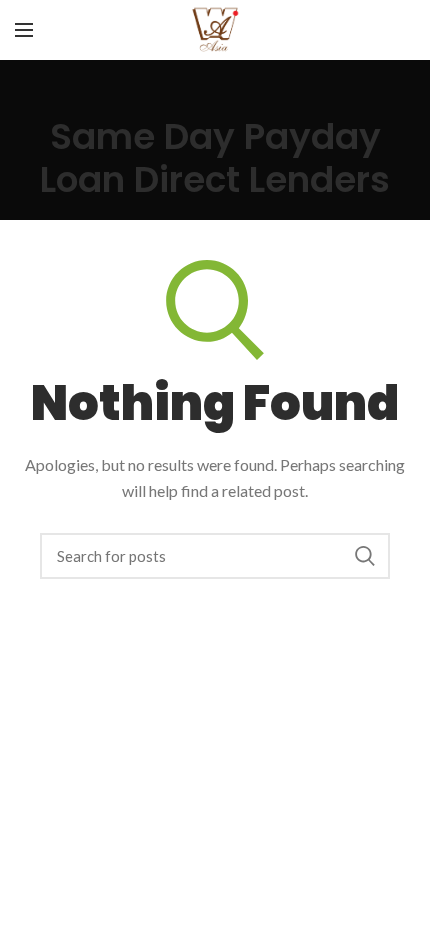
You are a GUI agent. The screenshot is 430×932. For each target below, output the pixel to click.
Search (365, 556)
